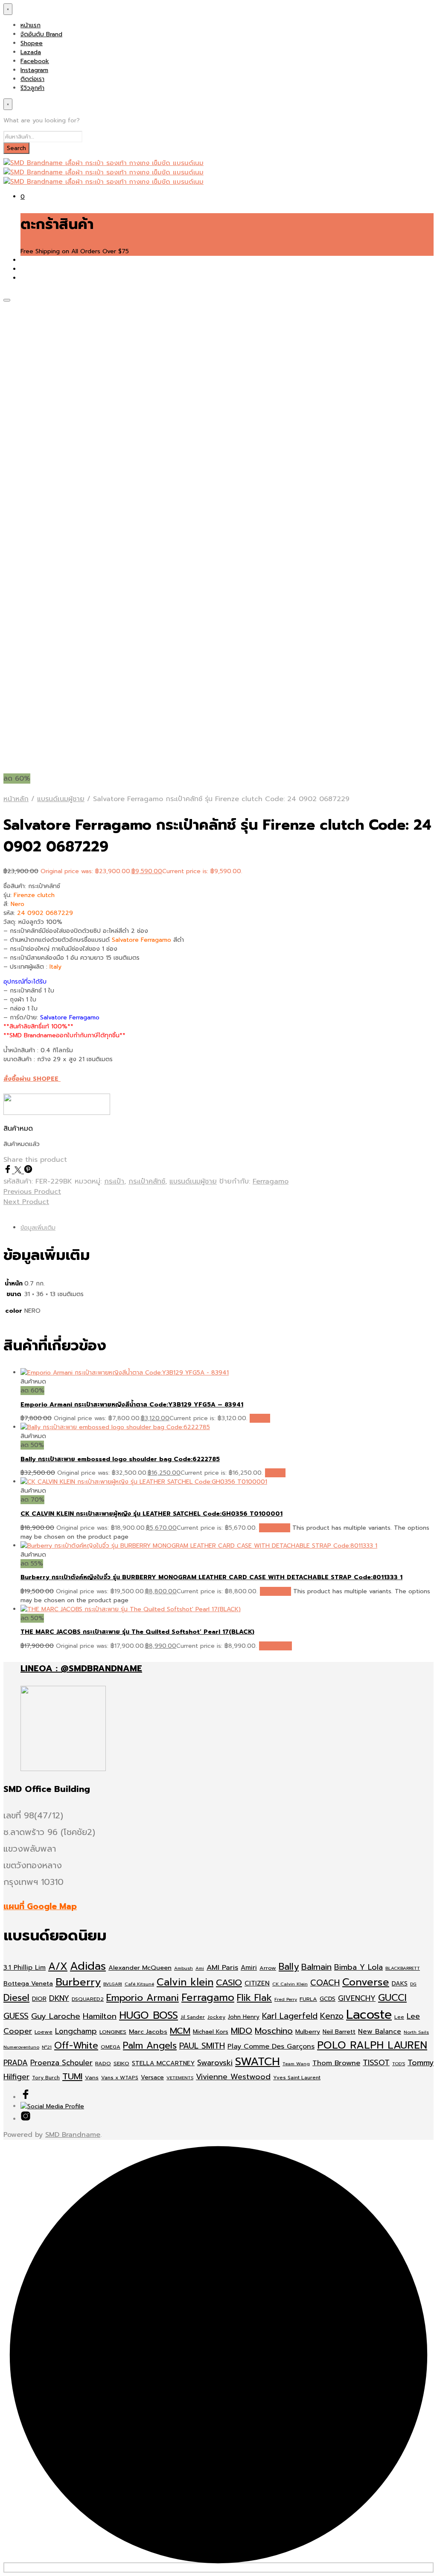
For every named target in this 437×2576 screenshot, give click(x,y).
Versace (152, 2077)
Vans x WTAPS (120, 2078)
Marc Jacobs (148, 2032)
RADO (103, 2063)
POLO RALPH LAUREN (372, 2045)
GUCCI (392, 1998)
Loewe (44, 2032)
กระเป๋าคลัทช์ (147, 1181)
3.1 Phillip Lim (25, 1968)
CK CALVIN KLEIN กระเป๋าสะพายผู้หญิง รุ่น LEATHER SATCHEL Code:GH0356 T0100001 (151, 1514)
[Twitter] (19, 1171)
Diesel (16, 1998)
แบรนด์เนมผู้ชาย (61, 799)
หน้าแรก (31, 25)
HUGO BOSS (149, 2015)
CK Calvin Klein (290, 1984)
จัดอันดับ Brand (41, 34)
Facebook (35, 61)
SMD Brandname (73, 2135)
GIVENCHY (357, 1998)
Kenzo (332, 2016)
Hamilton (100, 2016)
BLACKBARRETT (403, 1968)
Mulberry (308, 2032)
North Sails (416, 2032)
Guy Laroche (56, 2016)
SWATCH (258, 2061)
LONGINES (113, 2032)
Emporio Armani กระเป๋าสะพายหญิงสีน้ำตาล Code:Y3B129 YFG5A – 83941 (132, 1405)
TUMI (72, 2077)
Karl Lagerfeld (290, 2016)
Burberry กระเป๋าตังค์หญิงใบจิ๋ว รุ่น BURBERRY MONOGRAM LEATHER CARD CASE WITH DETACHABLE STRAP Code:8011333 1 (211, 1577)
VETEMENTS (180, 2078)
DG (413, 1984)
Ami (200, 1968)
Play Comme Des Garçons (271, 2046)
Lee (399, 2017)
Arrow (268, 1968)
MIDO (242, 2031)
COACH (325, 1983)
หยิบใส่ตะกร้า (275, 1646)
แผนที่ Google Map (40, 1906)
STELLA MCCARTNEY (163, 2063)
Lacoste (369, 2014)
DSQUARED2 (88, 1999)
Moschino (274, 2031)
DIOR (39, 1999)
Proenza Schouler (61, 2063)
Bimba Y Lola (358, 1967)
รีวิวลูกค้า (32, 88)
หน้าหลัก (16, 799)
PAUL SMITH (202, 2046)
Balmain (316, 1967)
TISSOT (376, 2063)
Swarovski (215, 2063)
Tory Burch (46, 2078)
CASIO (229, 1983)
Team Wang (296, 2064)
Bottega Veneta (28, 1983)
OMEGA (111, 2047)
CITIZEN (257, 1983)
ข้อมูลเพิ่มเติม (38, 1228)
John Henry (244, 2017)
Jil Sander (193, 2017)
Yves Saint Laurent (297, 2078)
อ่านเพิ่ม (260, 1418)
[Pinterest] (28, 1171)
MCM (180, 2031)
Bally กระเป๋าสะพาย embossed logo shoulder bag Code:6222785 (120, 1459)
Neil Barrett (339, 2032)
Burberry (78, 1982)
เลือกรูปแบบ (275, 1528)
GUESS (16, 2016)
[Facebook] (9, 1171)
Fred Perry (286, 1999)
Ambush (184, 1968)
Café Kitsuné (139, 1984)
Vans (92, 2077)
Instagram (34, 70)
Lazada (31, 52)
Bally (289, 1967)
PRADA (16, 2063)
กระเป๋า (114, 1181)
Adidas (88, 1966)
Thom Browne (336, 2063)
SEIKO (121, 2063)
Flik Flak (254, 1998)
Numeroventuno (21, 2047)
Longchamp (76, 2031)
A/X (58, 1967)
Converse (366, 1982)
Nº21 (47, 2047)
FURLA (308, 1999)
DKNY (59, 1998)
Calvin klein (185, 1982)
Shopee (32, 43)
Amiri (249, 1968)
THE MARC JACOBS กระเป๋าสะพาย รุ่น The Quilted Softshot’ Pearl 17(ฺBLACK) (137, 1632)
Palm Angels (150, 2046)
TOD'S (399, 2064)
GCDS (328, 1999)
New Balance (380, 2032)
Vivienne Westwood (233, 2077)
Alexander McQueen (140, 1968)
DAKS (400, 1984)
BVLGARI (113, 1984)
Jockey (216, 2017)
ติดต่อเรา (32, 79)
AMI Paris (222, 1967)
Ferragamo (271, 1181)
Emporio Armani (143, 1998)
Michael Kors (211, 2032)
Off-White (76, 2046)
